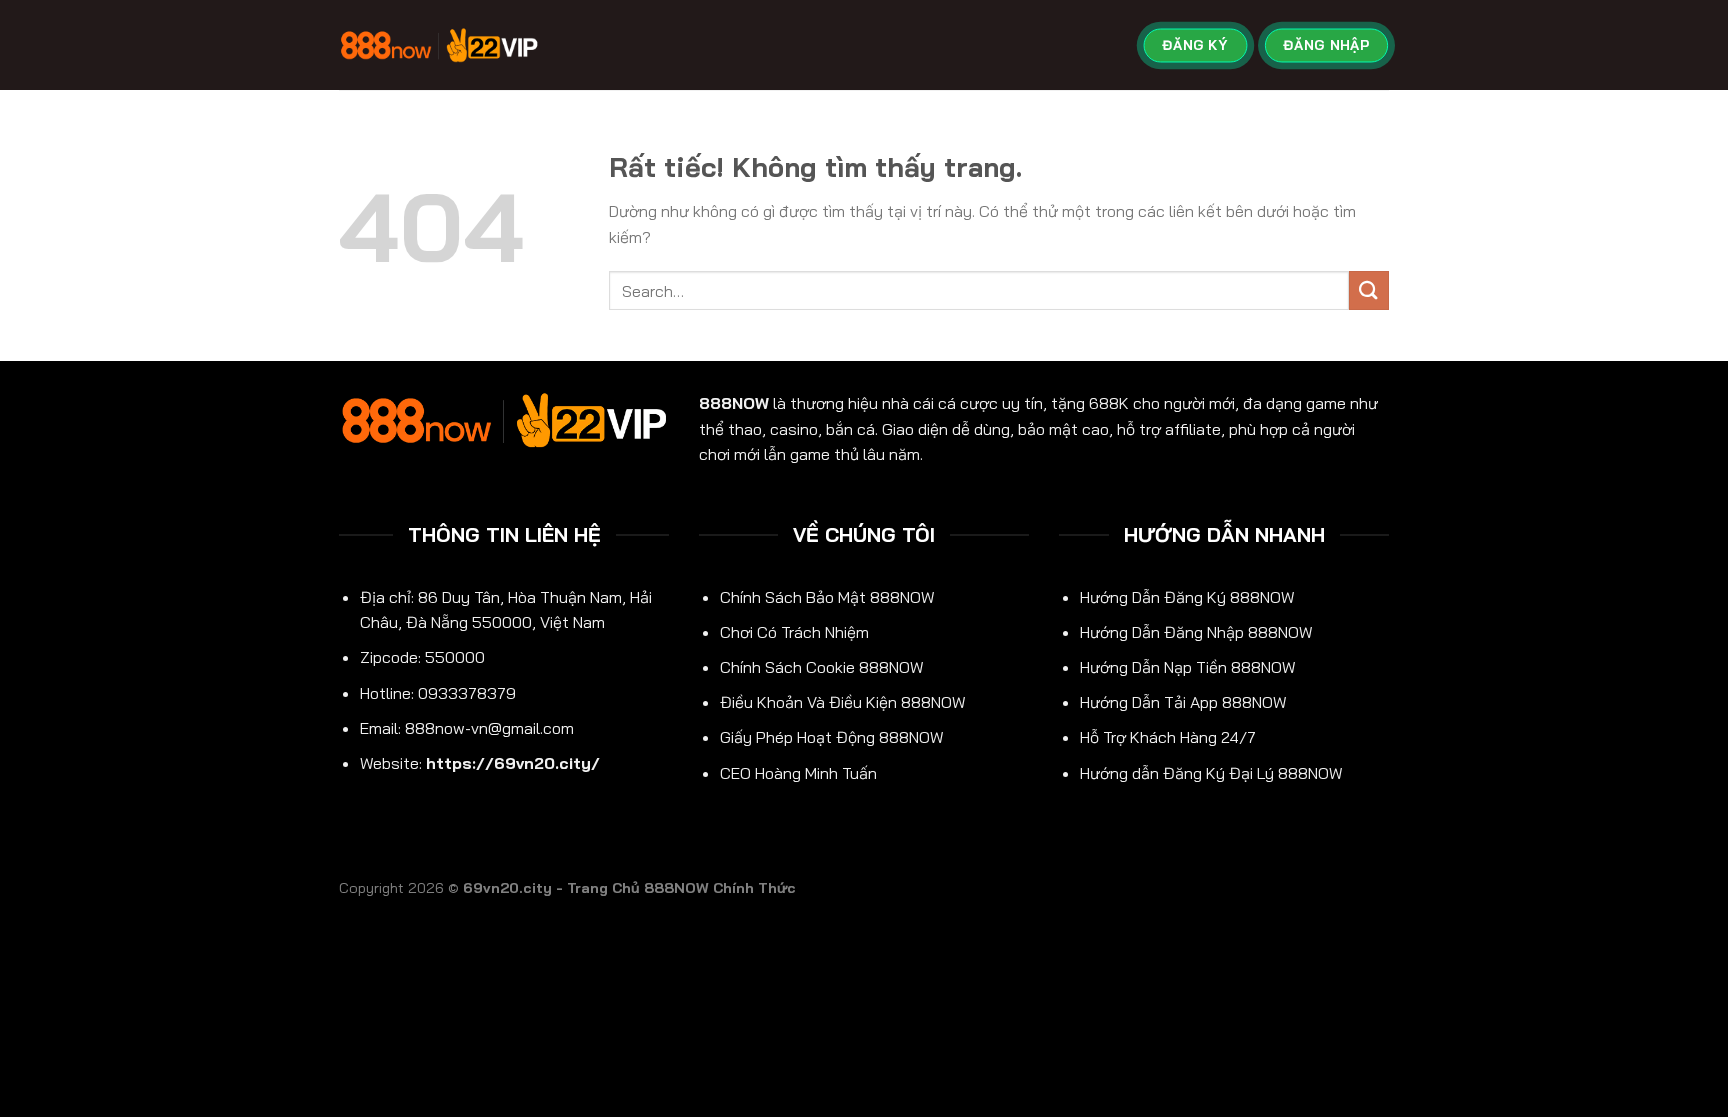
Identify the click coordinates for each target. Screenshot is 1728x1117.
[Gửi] (1369, 290)
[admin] (439, 44)
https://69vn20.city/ (513, 763)
